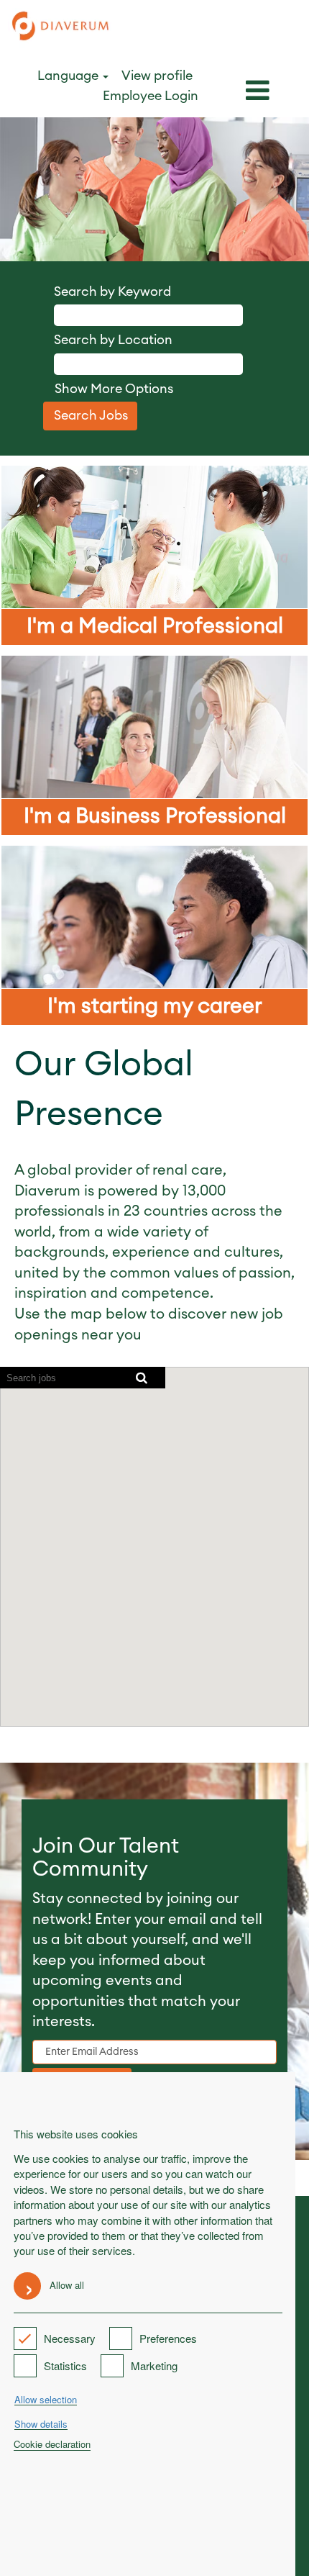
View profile (157, 76)
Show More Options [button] (114, 389)
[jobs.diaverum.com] (61, 28)
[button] (258, 92)
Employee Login (151, 96)
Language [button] (69, 76)
